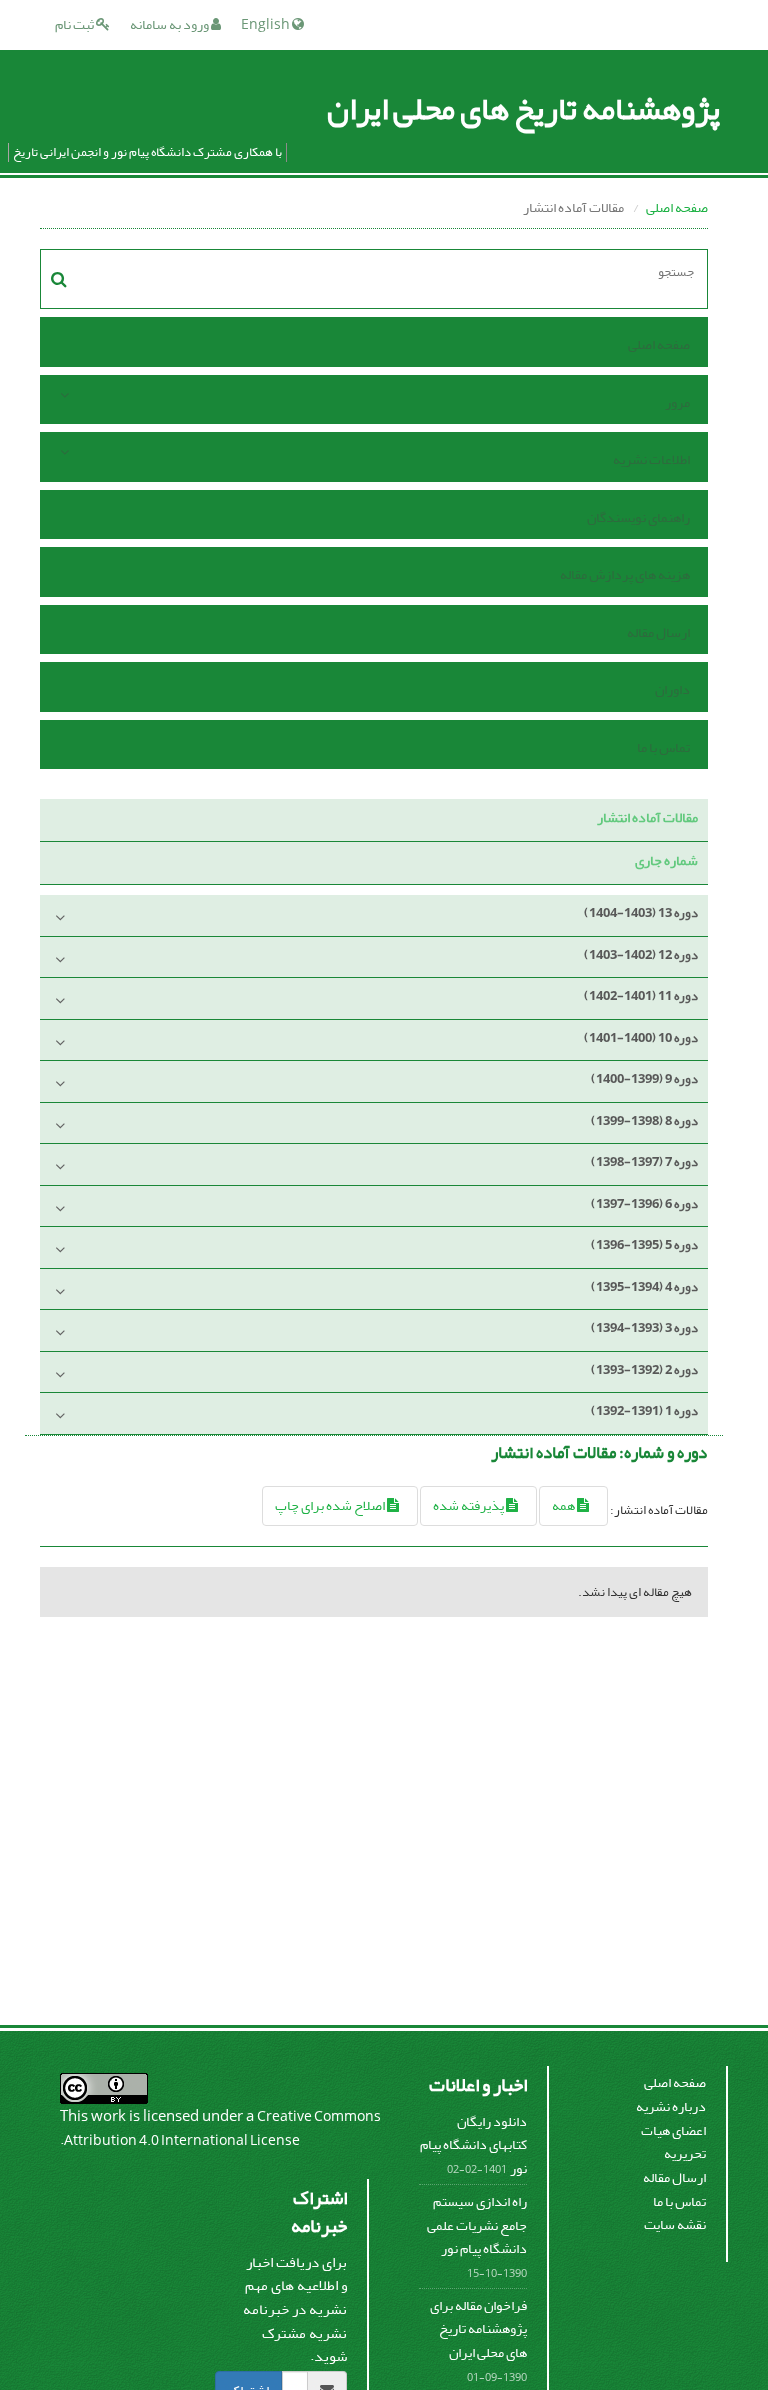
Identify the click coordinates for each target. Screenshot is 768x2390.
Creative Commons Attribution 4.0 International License (222, 2128)
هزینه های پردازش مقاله (625, 574)
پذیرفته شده (469, 1505)
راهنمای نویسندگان (638, 517)
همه (564, 1505)
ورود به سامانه (170, 24)
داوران (672, 689)
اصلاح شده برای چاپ (331, 1505)
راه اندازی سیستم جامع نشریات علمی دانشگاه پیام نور (477, 2225)
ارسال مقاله (658, 632)
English (266, 24)
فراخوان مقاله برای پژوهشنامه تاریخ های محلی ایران (478, 2329)
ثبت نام (75, 24)
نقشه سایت (675, 2224)
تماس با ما (663, 747)
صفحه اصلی (677, 207)
